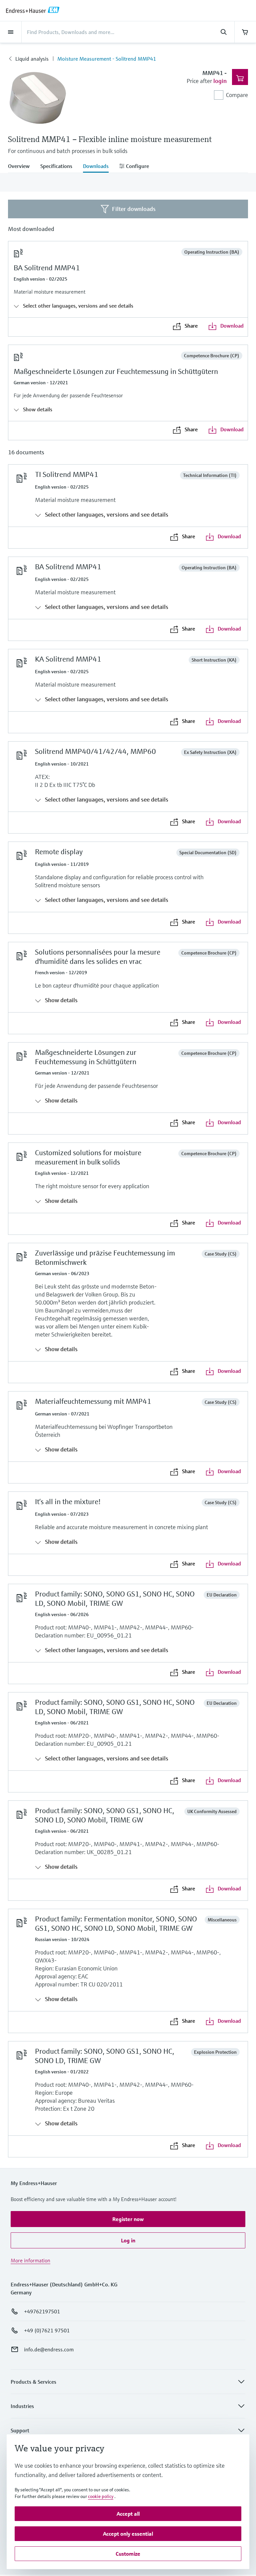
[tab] (21, 167)
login (220, 81)
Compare (237, 95)
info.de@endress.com (49, 2349)
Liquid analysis (32, 59)
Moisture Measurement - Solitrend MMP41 (107, 59)
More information (30, 2260)
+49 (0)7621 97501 (47, 2330)
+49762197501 (42, 2311)
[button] (128, 2219)
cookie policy (101, 2496)
